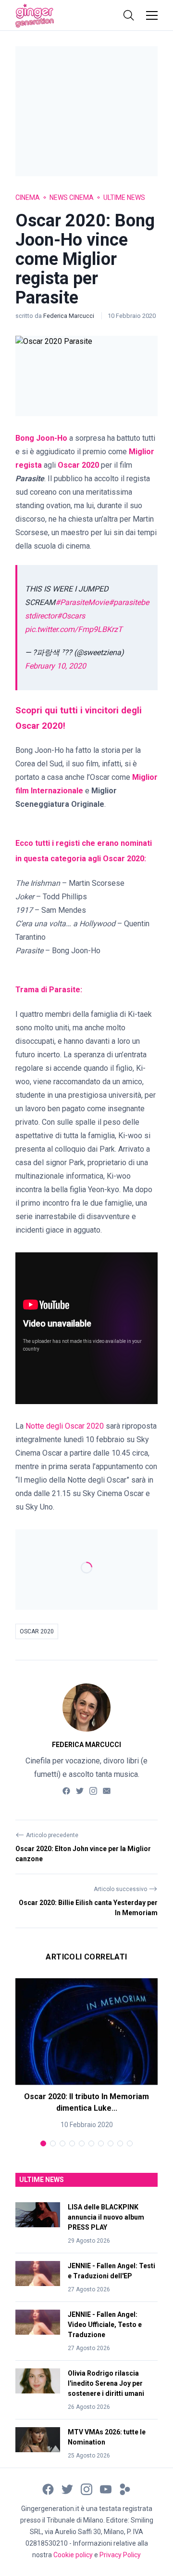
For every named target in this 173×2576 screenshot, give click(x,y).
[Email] (107, 1791)
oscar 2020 (37, 1631)
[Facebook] (66, 1791)
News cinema (72, 197)
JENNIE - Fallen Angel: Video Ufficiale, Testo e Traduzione (105, 2325)
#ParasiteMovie (82, 602)
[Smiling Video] (125, 2489)
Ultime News (124, 197)
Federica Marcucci (69, 316)
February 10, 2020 (56, 666)
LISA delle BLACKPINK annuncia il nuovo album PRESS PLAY (106, 2217)
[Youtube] (106, 2489)
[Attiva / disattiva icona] (129, 15)
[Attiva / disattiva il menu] (152, 15)
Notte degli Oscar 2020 (65, 1426)
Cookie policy (73, 2555)
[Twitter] (80, 1791)
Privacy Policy (120, 2555)
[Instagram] (93, 1791)
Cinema (28, 197)
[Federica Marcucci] (86, 1708)
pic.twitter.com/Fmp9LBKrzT (74, 629)
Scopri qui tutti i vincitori (68, 710)
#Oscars (71, 616)
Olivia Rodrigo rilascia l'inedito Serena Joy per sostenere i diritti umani (106, 2383)
